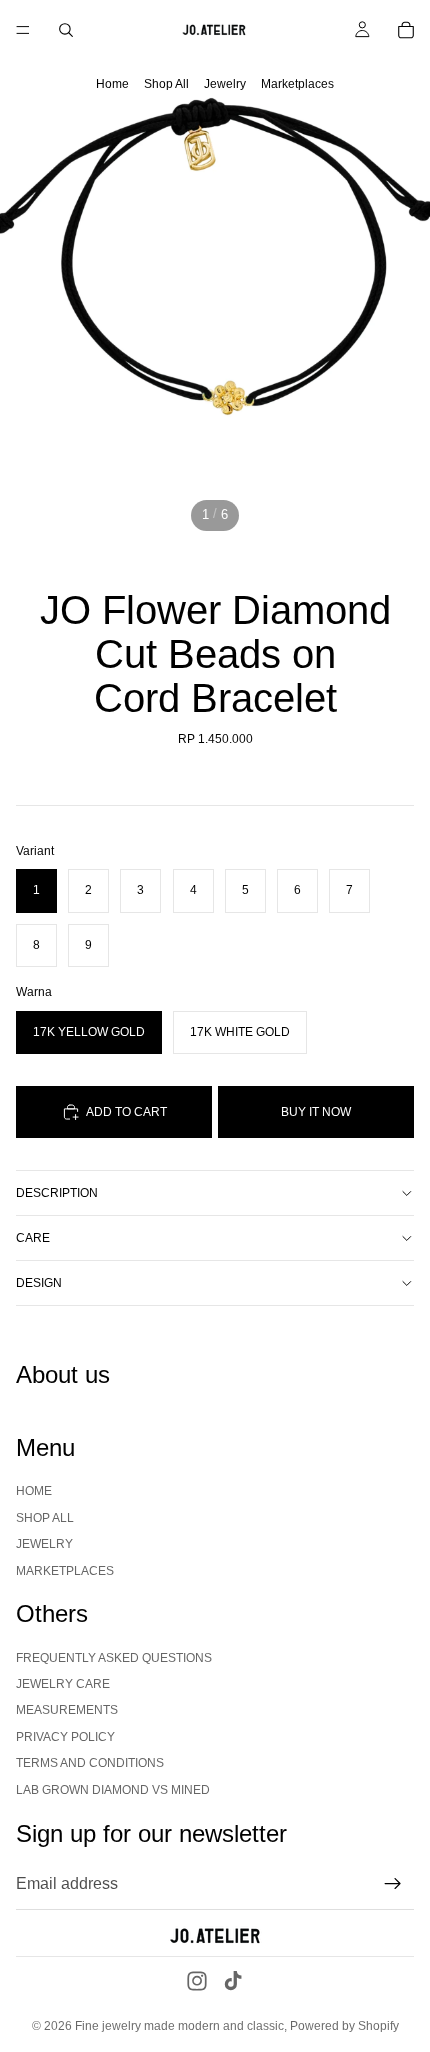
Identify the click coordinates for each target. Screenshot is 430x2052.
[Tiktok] (233, 1981)
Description (57, 1193)
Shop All (166, 84)
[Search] (66, 30)
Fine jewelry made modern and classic (179, 2026)
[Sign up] (393, 1884)
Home (112, 84)
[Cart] (406, 30)
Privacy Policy (65, 1737)
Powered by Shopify (344, 2026)
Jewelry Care (63, 1684)
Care (33, 1238)
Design (39, 1283)
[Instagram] (197, 1981)
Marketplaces (297, 84)
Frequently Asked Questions (114, 1658)
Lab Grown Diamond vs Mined (113, 1790)
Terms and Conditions (90, 1763)
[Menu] (23, 30)
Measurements (67, 1711)
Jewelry (225, 84)
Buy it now (316, 1112)
